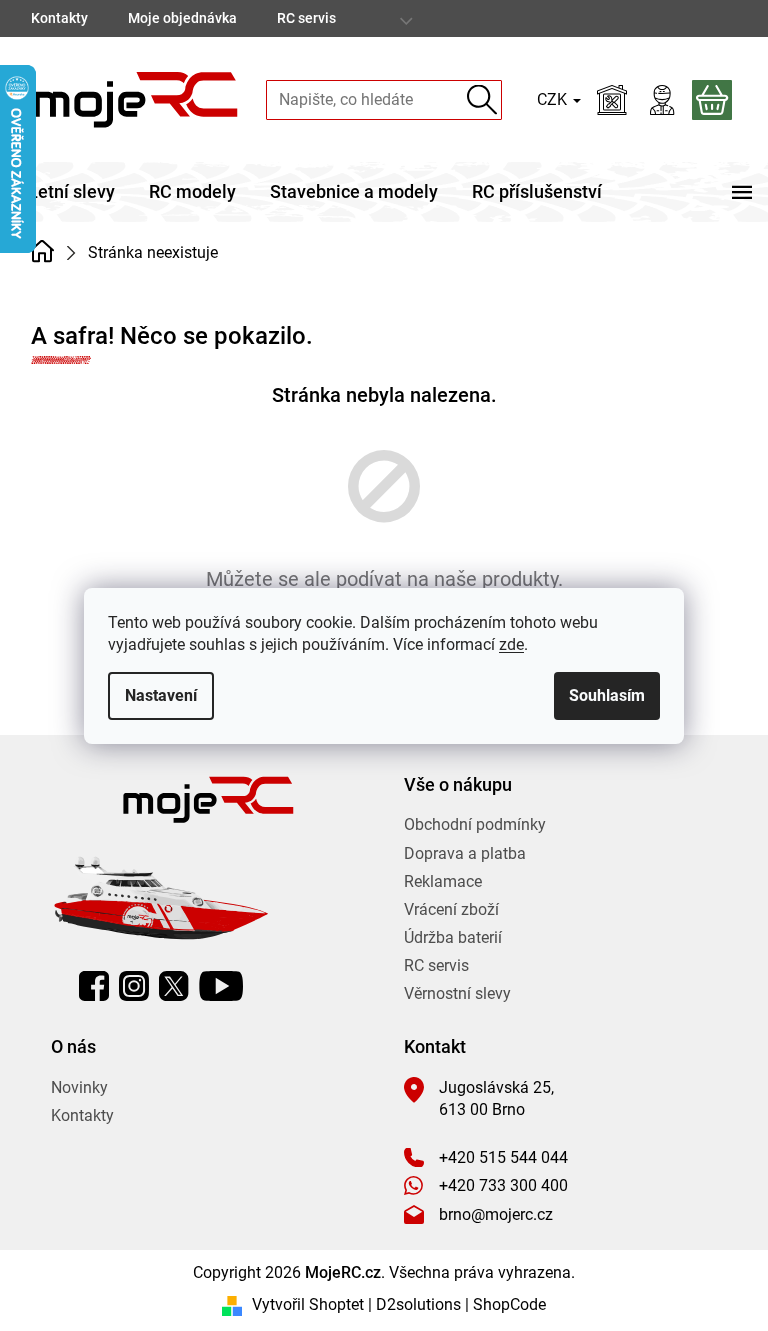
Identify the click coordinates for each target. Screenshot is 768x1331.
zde (511, 644)
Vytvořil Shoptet (308, 1304)
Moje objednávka (182, 18)
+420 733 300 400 (503, 1185)
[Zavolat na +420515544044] (698, 18)
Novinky (79, 1087)
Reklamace (443, 881)
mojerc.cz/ (134, 986)
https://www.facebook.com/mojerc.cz (94, 986)
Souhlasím (607, 695)
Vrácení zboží (451, 909)
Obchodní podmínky (475, 824)
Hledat (482, 99)
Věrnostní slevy (457, 993)
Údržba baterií (453, 937)
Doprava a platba (465, 853)
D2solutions (418, 1304)
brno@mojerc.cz (496, 1214)
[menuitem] (71, 192)
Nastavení (161, 695)
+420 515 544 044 (503, 1157)
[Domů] (42, 251)
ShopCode (509, 1304)
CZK (554, 99)
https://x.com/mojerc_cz (174, 986)
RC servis (306, 18)
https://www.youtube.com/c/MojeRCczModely (221, 986)
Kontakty (59, 18)
